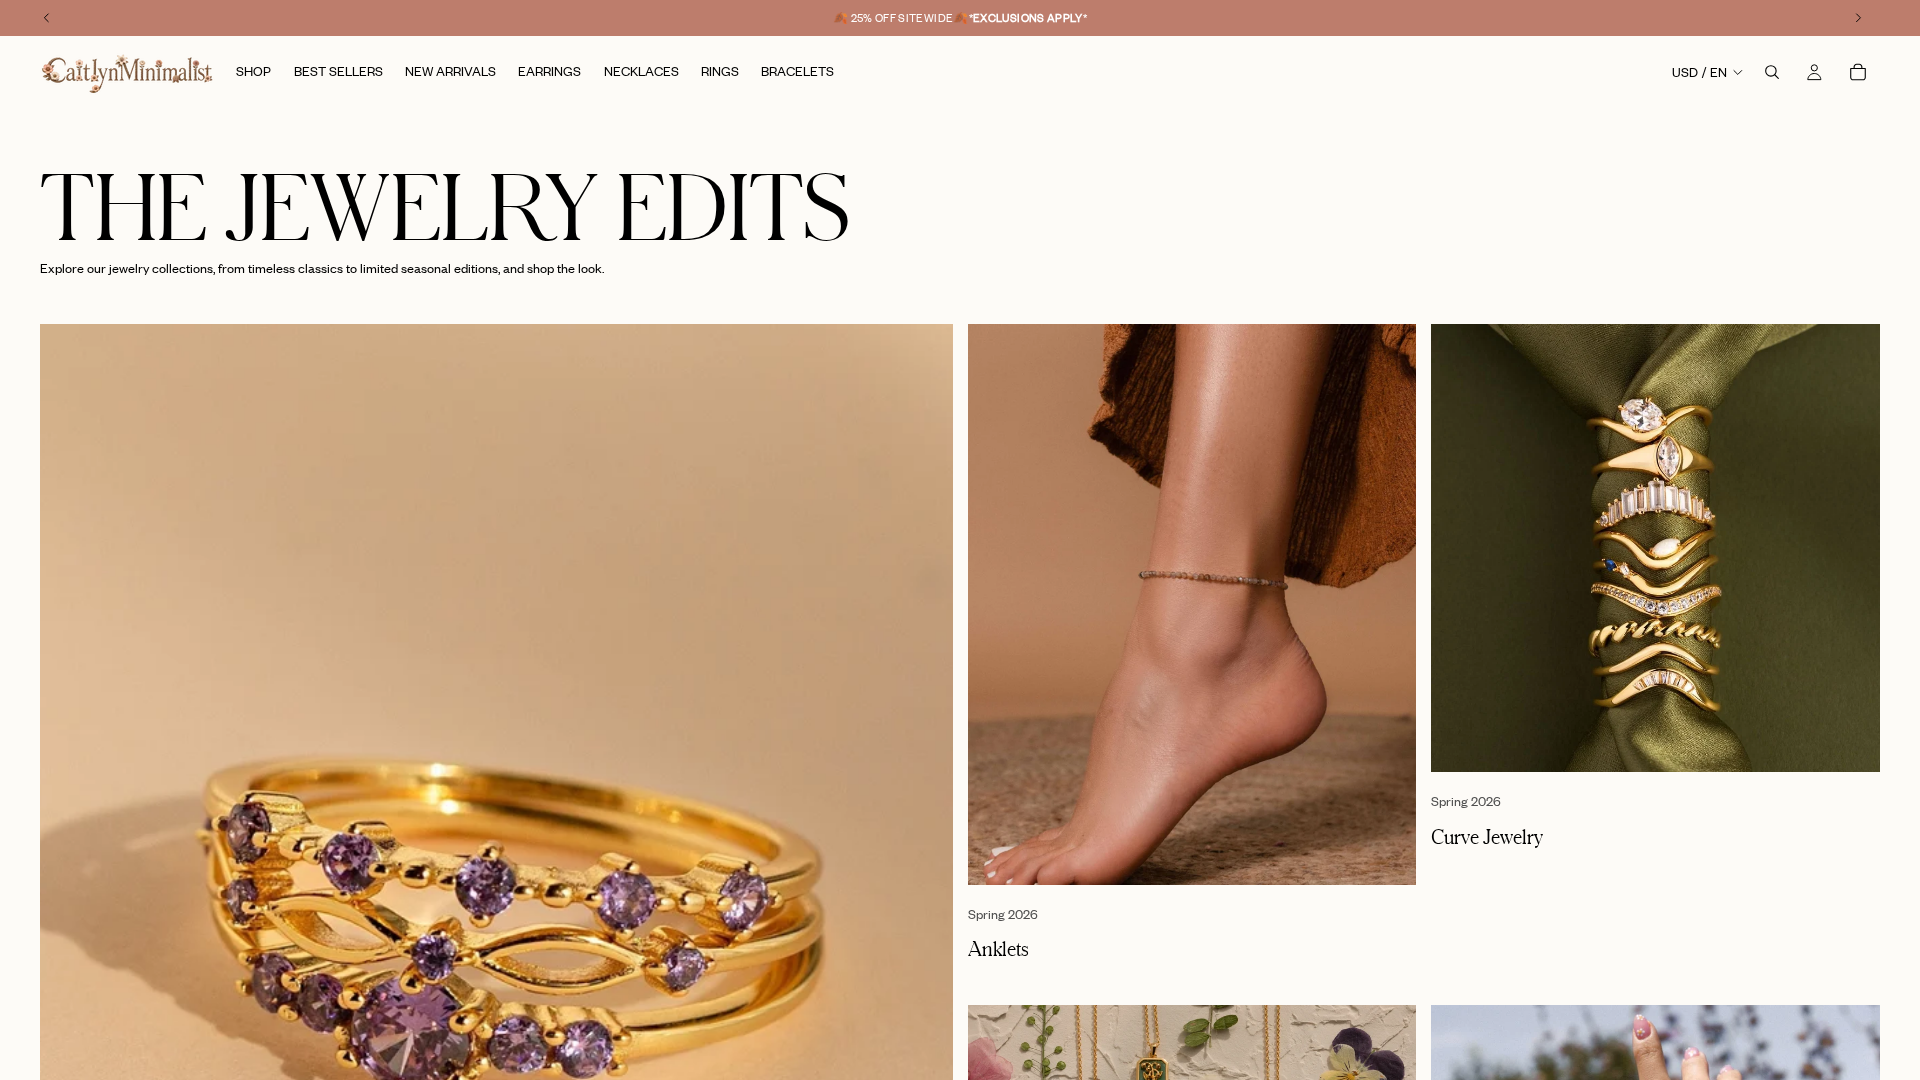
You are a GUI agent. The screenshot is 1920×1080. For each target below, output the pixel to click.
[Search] (1772, 72)
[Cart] (1858, 72)
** (1028, 18)
